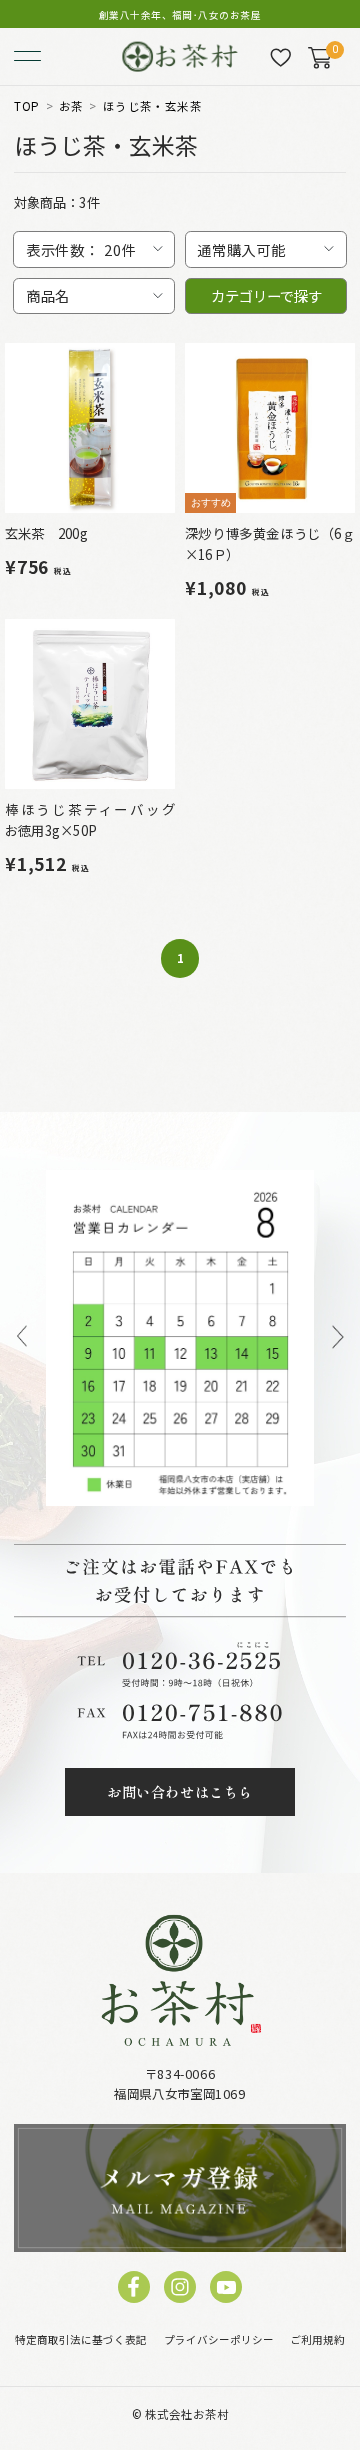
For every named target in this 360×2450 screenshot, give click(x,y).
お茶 (71, 107)
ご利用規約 (317, 2339)
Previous (22, 1337)
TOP (26, 107)
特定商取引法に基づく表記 (81, 2339)
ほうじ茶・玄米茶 (153, 107)
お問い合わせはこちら (179, 1791)
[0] (319, 57)
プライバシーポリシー (219, 2339)
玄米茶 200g (46, 533)
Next (338, 1337)
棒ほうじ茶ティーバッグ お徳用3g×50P (97, 820)
